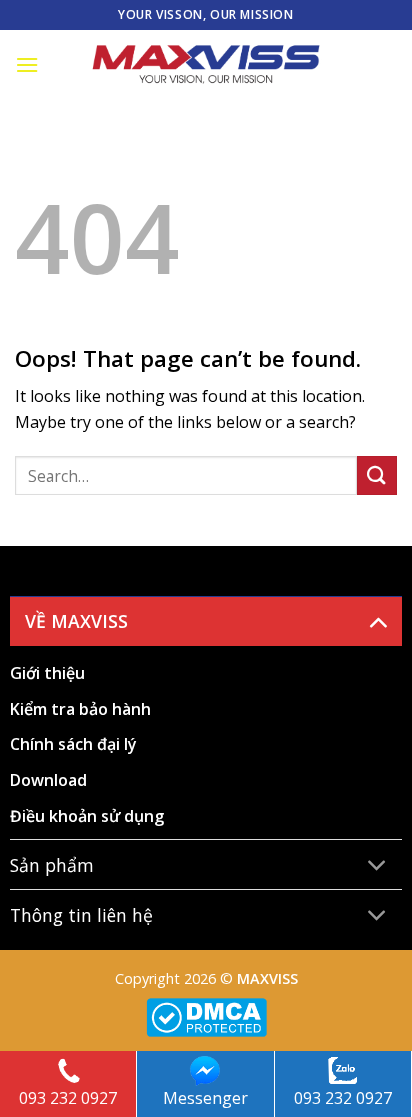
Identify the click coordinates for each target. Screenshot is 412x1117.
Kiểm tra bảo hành (80, 709)
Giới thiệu (47, 673)
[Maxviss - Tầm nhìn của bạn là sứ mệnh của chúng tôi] (206, 65)
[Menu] (27, 64)
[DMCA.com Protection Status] (206, 1015)
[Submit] (377, 475)
